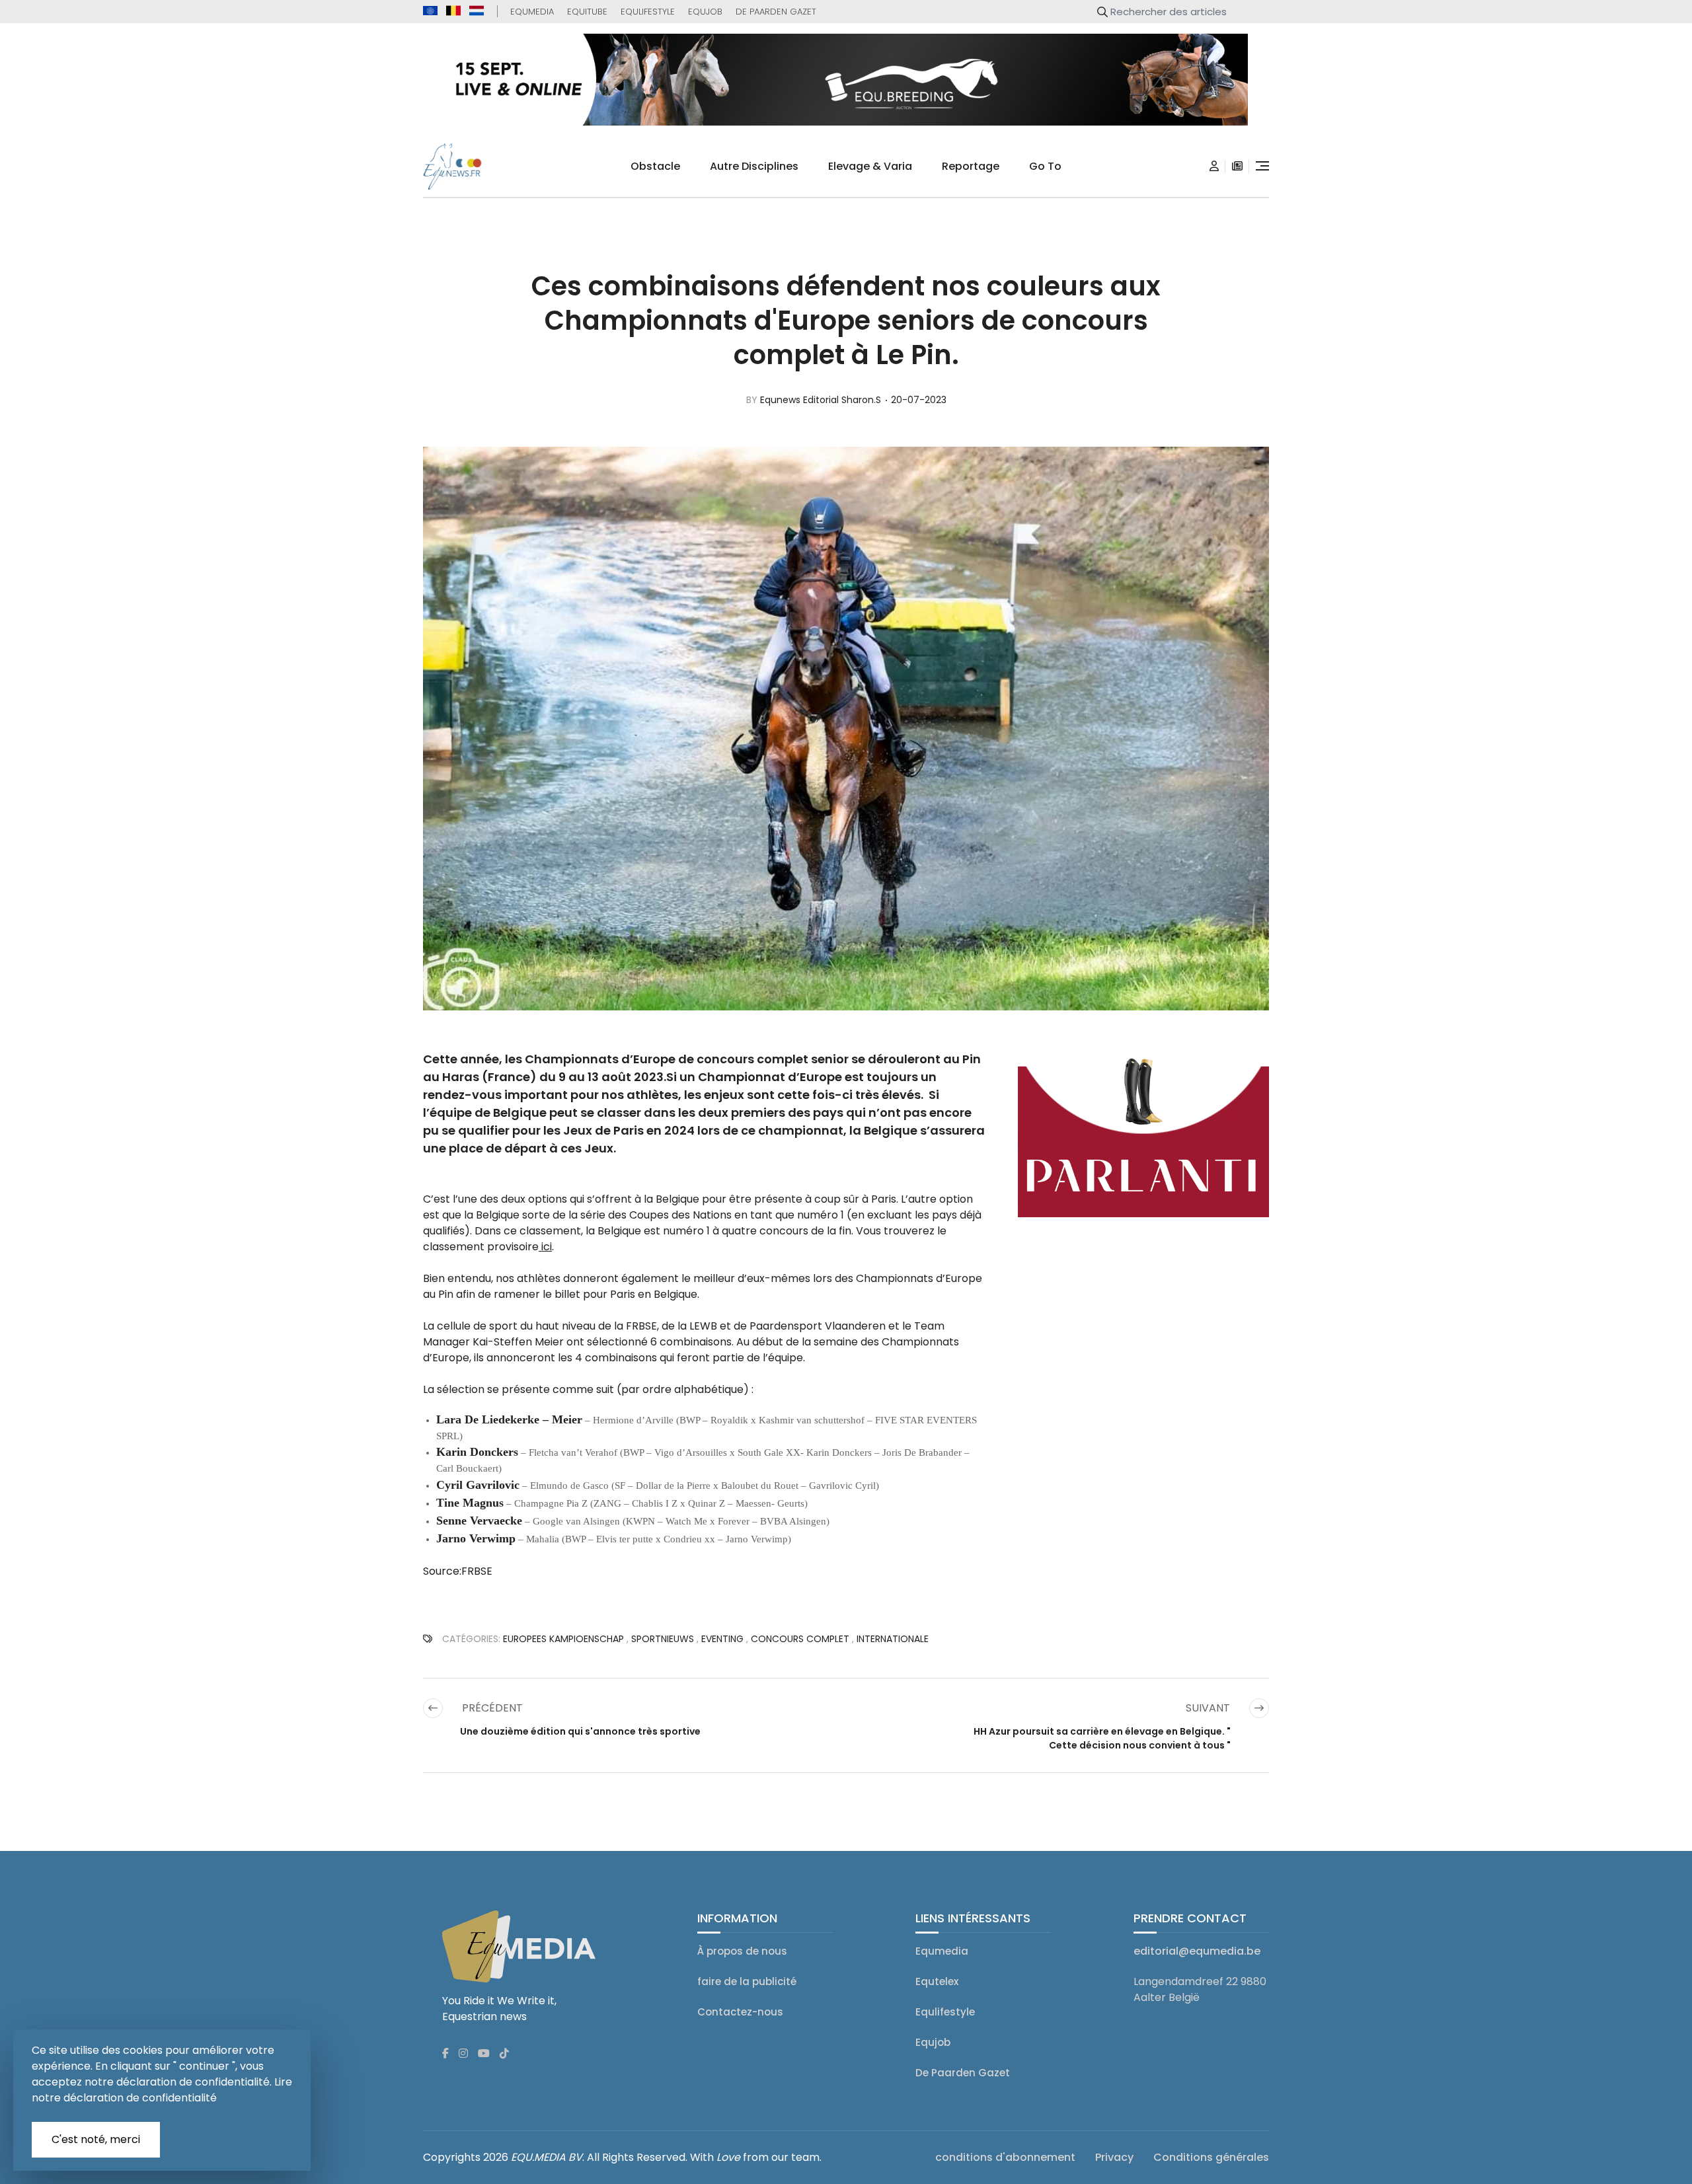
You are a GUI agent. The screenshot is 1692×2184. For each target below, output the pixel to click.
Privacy (1114, 2157)
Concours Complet (800, 1639)
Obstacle (655, 166)
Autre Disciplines (754, 166)
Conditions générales (1211, 2157)
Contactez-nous (740, 2012)
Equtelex (937, 1981)
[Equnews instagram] (463, 2054)
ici (545, 1247)
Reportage (971, 166)
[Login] (1214, 167)
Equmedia (532, 12)
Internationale (893, 1639)
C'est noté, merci (96, 2139)
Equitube (587, 12)
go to (1045, 166)
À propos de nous (742, 1951)
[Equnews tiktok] (504, 2054)
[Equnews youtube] (484, 2054)
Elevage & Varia (870, 166)
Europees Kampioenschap (563, 1639)
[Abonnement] (1237, 167)
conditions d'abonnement (1005, 2157)
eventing (722, 1639)
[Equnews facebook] (445, 2054)
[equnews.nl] (477, 11)
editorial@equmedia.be (1197, 1951)
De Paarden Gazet (776, 12)
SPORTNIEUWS (663, 1639)
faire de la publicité (747, 1981)
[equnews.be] (453, 11)
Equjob (705, 12)
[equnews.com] (430, 11)
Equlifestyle (648, 12)
